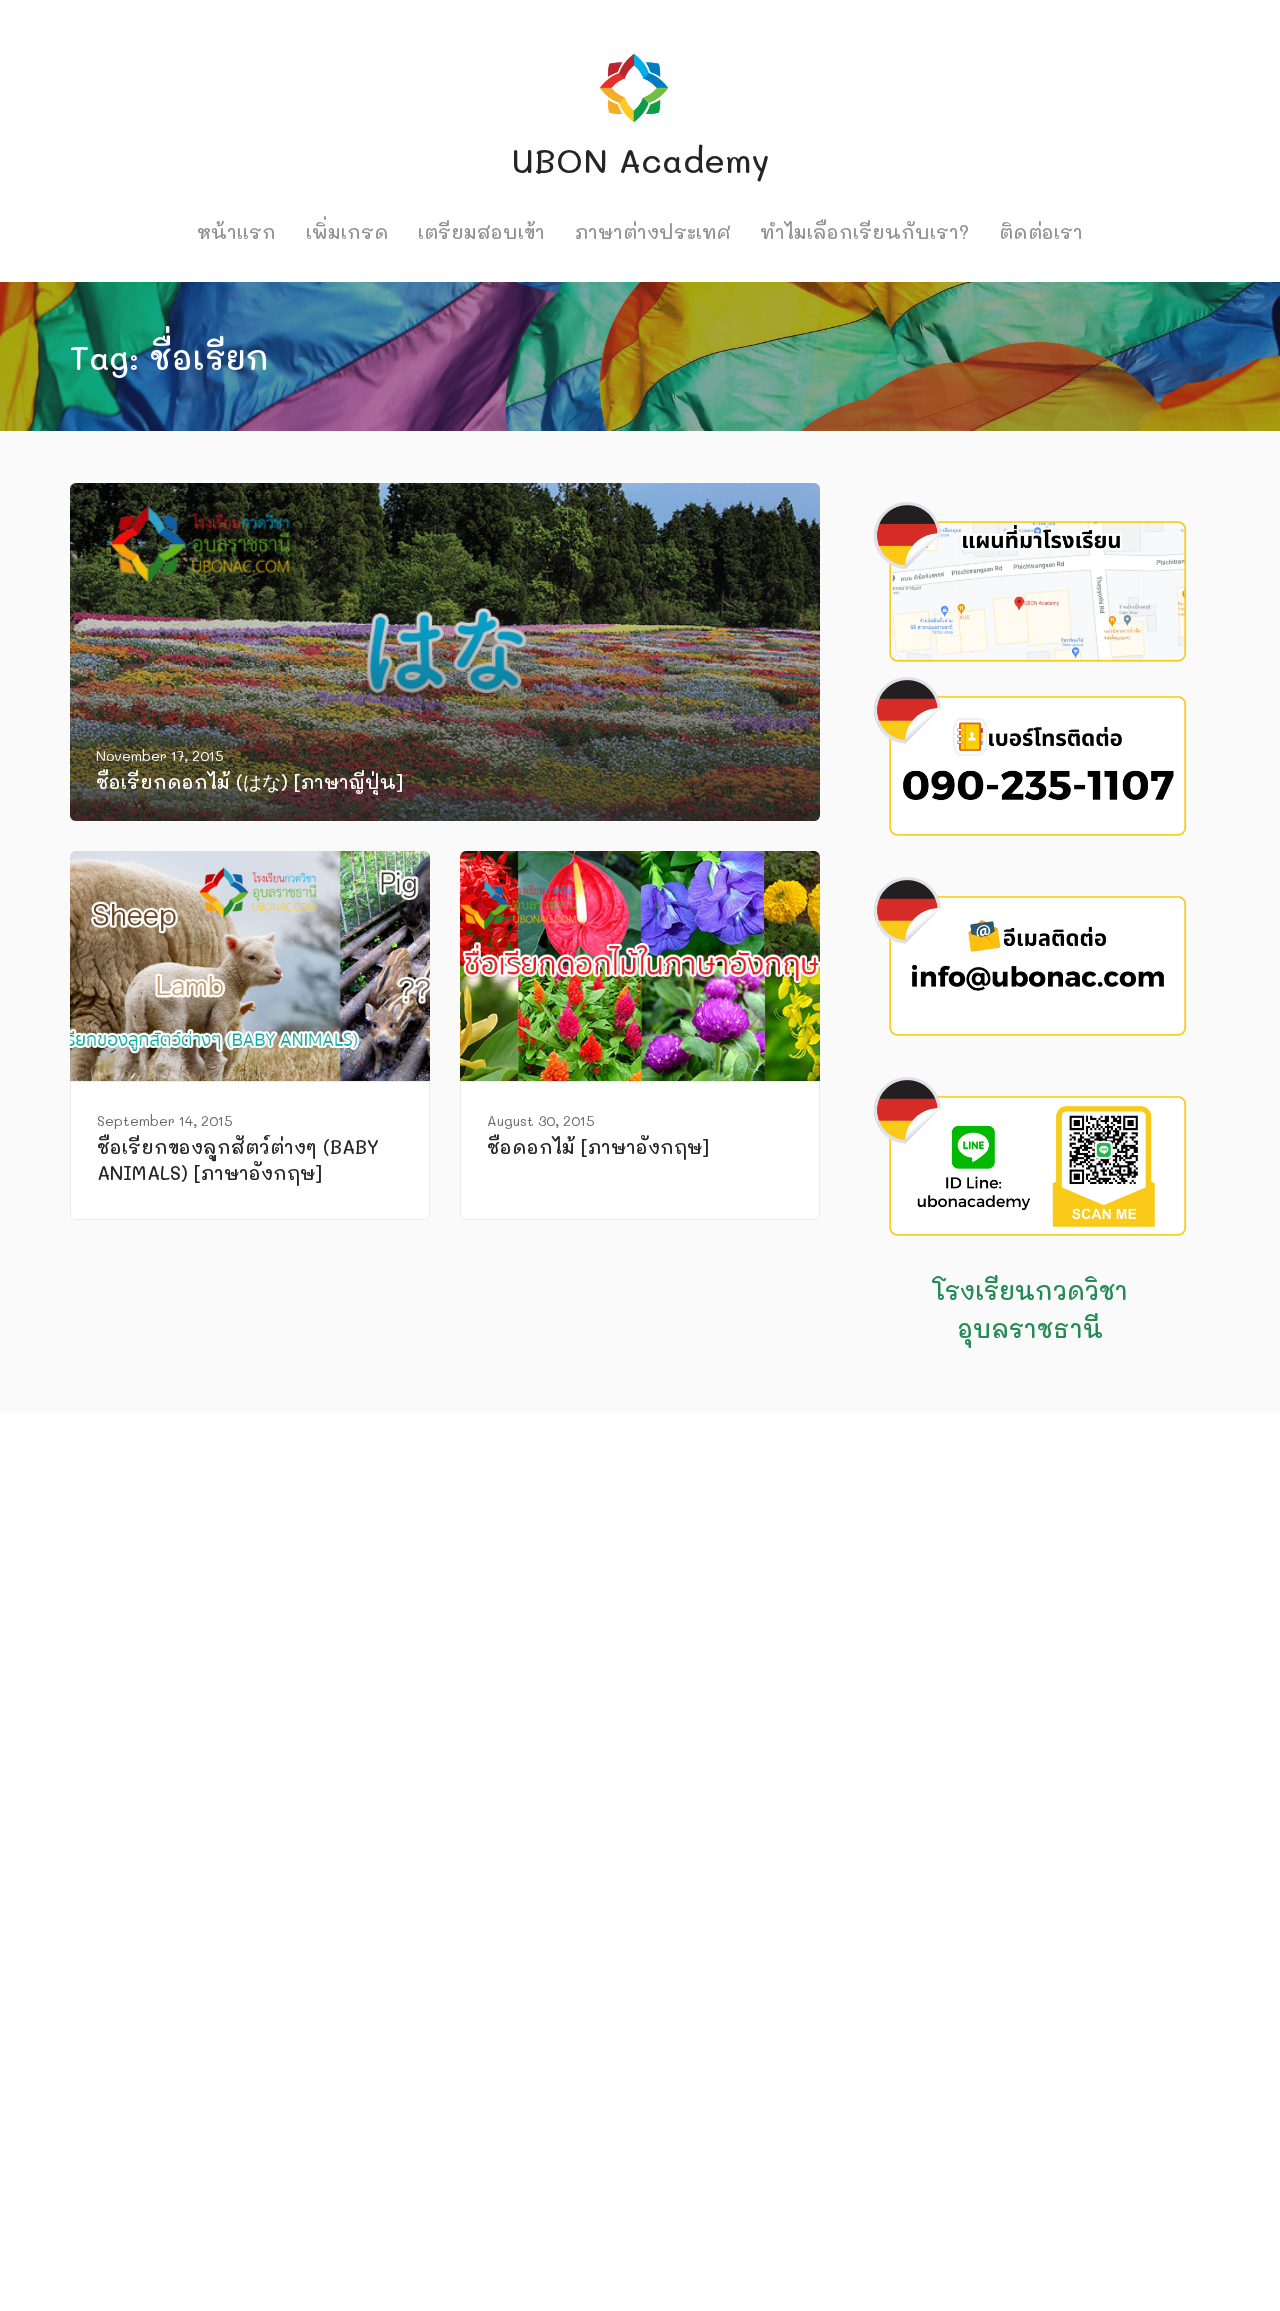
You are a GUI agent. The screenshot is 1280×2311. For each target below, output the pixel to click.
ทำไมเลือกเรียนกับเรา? (864, 231)
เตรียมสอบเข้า (481, 231)
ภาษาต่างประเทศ (653, 231)
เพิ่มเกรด (347, 231)
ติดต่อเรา (1041, 231)
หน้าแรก (236, 231)
